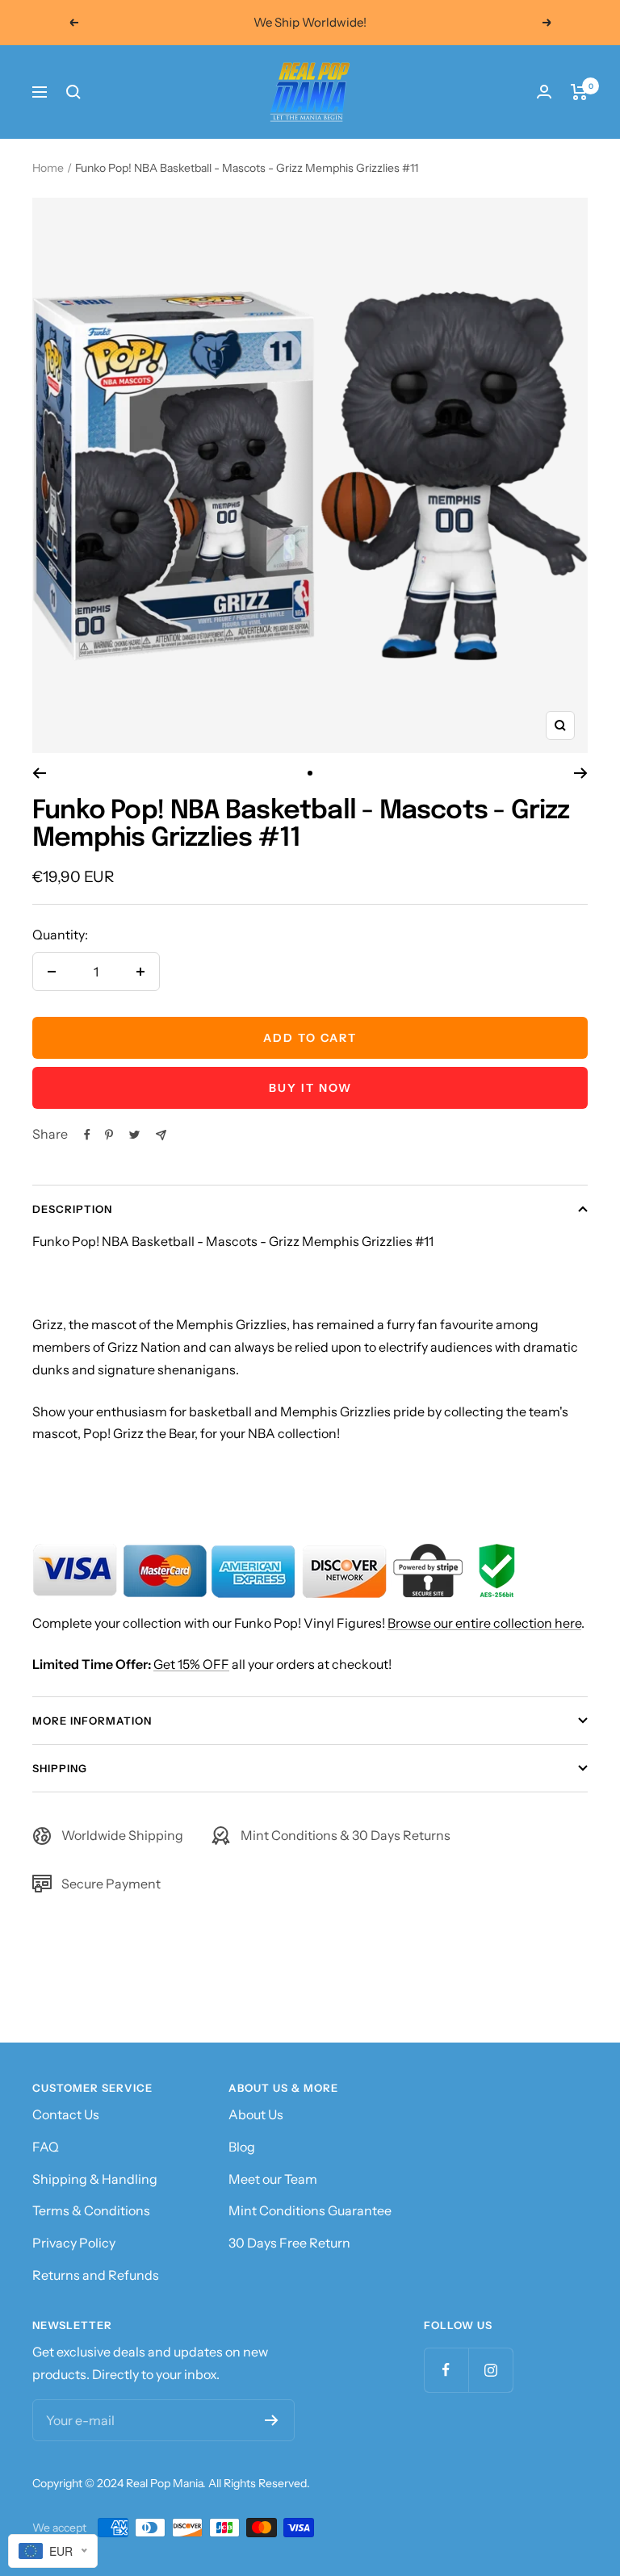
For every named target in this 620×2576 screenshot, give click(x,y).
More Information (92, 1721)
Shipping (60, 1768)
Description (72, 1209)
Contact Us (66, 2114)
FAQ (46, 2147)
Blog (242, 2147)
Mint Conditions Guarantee (310, 2210)
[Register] (272, 2420)
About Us (256, 2114)
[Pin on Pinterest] (109, 1135)
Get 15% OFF (191, 1664)
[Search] (73, 92)
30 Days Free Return (289, 2243)
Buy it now (310, 1088)
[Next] (581, 773)
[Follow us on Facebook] (446, 2370)
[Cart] (579, 92)
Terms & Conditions (91, 2210)
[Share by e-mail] (161, 1135)
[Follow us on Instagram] (490, 2370)
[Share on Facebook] (87, 1135)
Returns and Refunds (96, 2275)
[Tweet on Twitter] (134, 1135)
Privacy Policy (74, 2243)
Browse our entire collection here (484, 1623)
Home (48, 168)
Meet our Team (273, 2179)
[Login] (544, 92)
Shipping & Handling (95, 2179)
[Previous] (39, 773)
